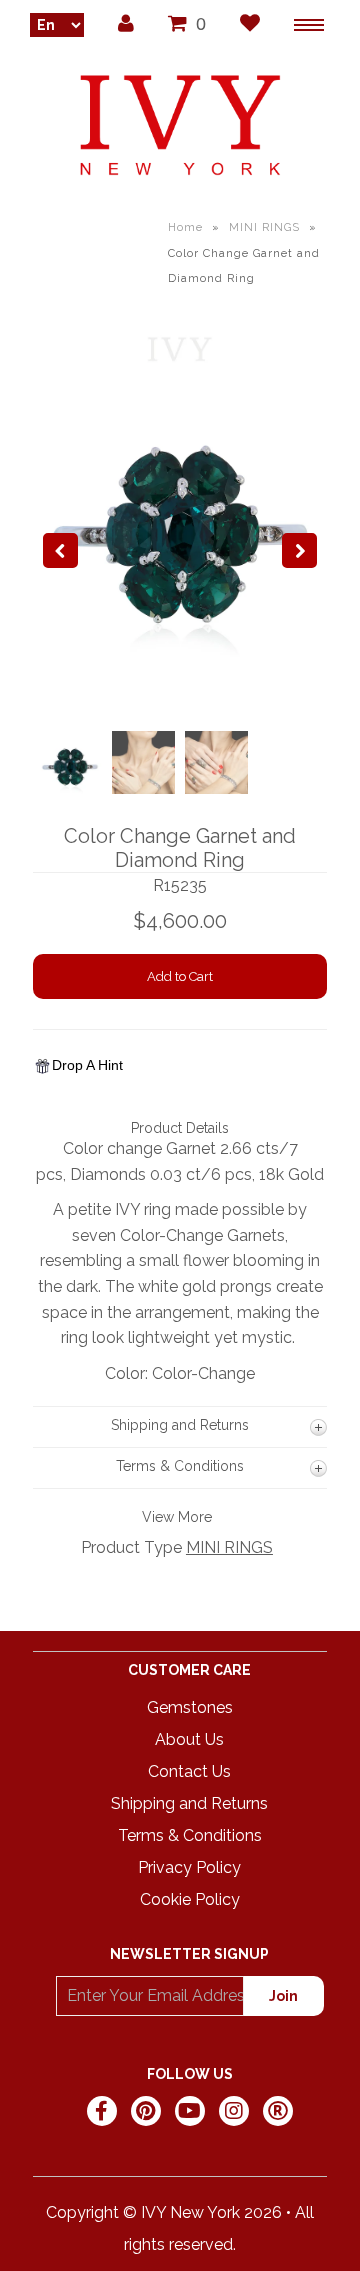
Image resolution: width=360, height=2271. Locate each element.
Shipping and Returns (189, 1803)
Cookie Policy (190, 1899)
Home (185, 227)
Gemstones (190, 1707)
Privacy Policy (189, 1867)
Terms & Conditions (190, 1835)
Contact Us (189, 1771)
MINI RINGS (264, 227)
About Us (189, 1739)
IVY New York (190, 2212)
